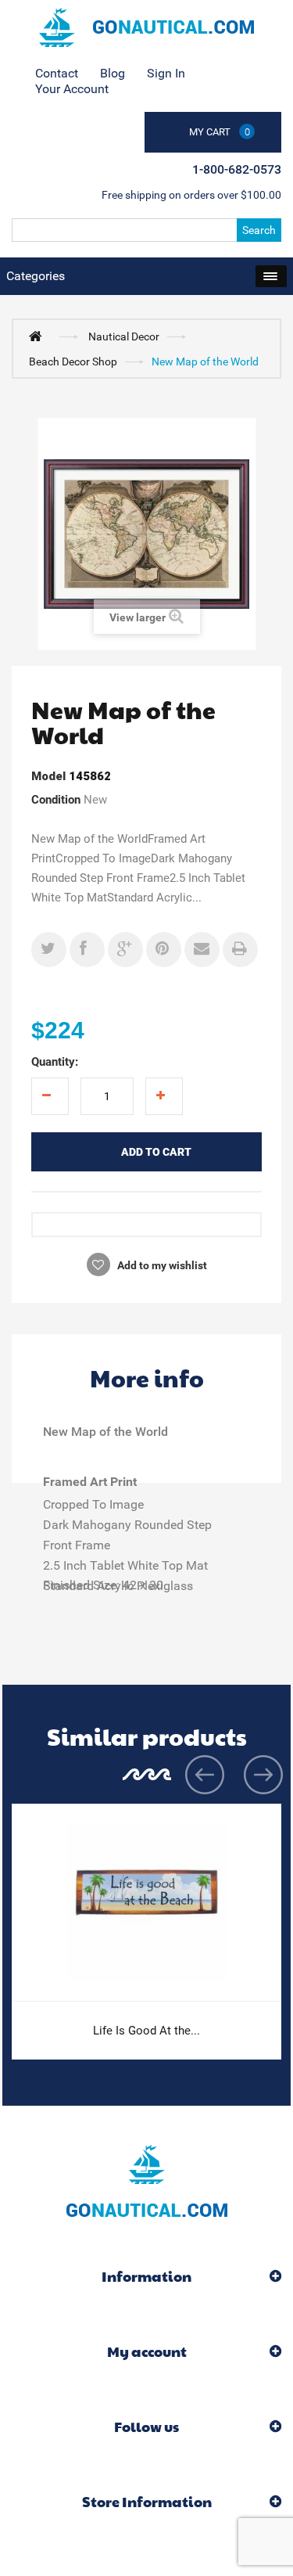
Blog (113, 73)
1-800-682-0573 (237, 169)
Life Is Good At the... (146, 2031)
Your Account (72, 89)
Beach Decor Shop (73, 362)
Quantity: (55, 1062)
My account (147, 2351)
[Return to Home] (39, 336)
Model (48, 776)
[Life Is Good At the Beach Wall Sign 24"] (146, 1903)
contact (57, 73)
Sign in (166, 73)
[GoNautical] (146, 27)
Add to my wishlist (161, 1265)
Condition (56, 800)
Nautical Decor (124, 336)
